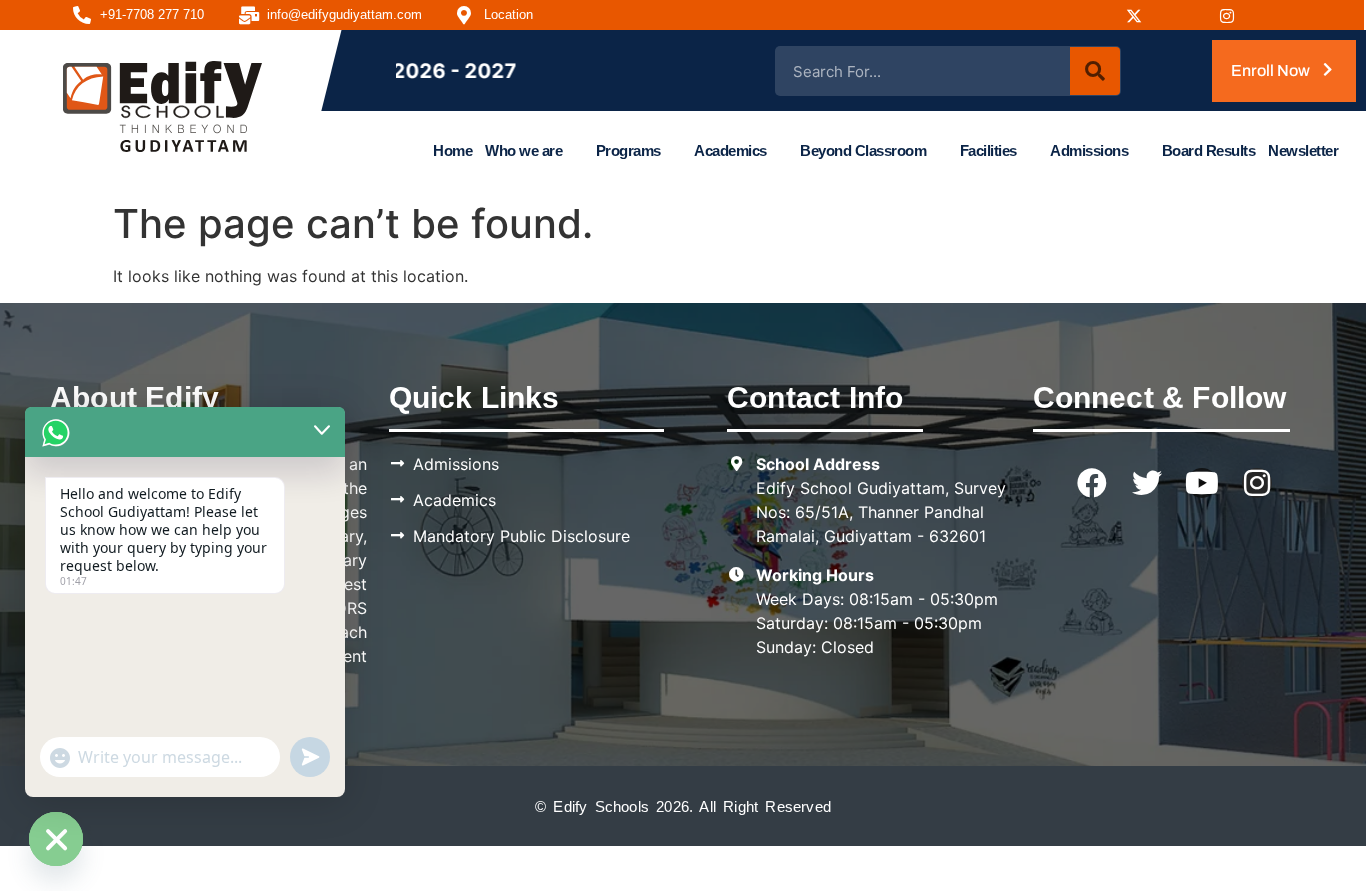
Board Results (1209, 150)
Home (452, 150)
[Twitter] (1147, 483)
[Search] (1095, 71)
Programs (628, 150)
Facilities (988, 150)
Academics (730, 150)
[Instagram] (1141, 15)
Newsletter (1303, 150)
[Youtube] (1188, 15)
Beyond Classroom (863, 150)
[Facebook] (1094, 15)
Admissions (1089, 150)
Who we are (523, 150)
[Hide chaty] (56, 839)
